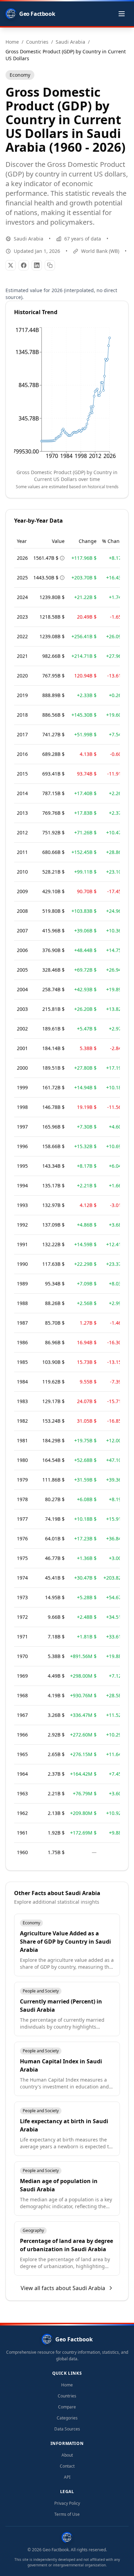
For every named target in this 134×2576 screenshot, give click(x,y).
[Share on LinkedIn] (37, 265)
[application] (67, 395)
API (67, 2477)
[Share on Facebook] (24, 265)
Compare (67, 2407)
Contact (67, 2466)
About (67, 2455)
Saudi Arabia (29, 239)
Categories (67, 2418)
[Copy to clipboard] (50, 265)
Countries (67, 2396)
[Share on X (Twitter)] (11, 265)
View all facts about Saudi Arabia (63, 2288)
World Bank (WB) (100, 251)
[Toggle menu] (122, 14)
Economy (20, 75)
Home (67, 2385)
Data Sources (67, 2429)
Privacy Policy (67, 2503)
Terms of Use (67, 2514)
